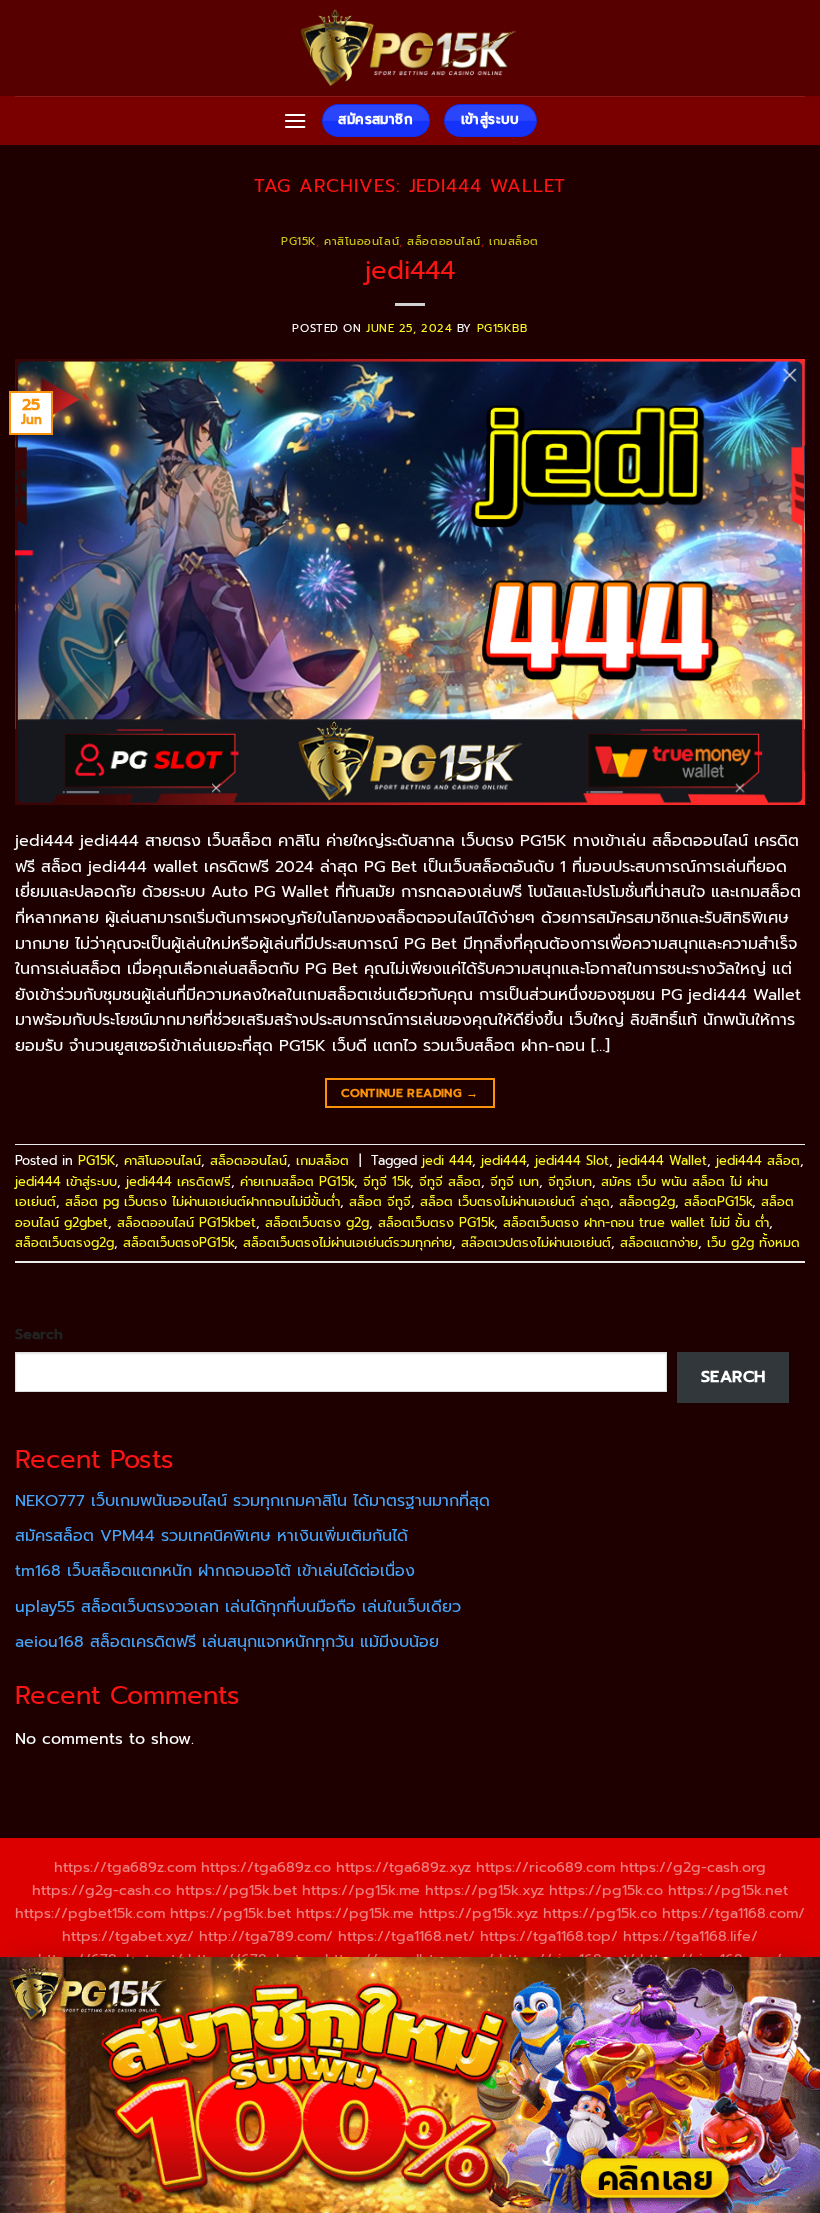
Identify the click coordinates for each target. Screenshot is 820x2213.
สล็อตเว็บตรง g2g (317, 1222)
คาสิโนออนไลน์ (361, 241)
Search (39, 1334)
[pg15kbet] (410, 48)
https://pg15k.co (606, 1890)
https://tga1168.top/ (549, 1936)
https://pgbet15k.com (90, 1913)
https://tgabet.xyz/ (128, 1936)
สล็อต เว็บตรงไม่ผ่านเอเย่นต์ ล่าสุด (515, 1201)
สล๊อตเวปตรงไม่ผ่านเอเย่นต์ (536, 1242)
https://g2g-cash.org (693, 1867)
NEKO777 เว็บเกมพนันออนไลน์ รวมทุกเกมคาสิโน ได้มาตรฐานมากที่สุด (252, 1501)
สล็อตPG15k (718, 1201)
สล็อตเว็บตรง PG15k (436, 1222)
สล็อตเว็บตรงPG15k (178, 1242)
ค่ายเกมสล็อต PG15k (297, 1181)
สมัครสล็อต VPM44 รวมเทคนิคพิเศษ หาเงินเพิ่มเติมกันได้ (211, 1536)
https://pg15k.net (728, 1890)
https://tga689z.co (266, 1867)
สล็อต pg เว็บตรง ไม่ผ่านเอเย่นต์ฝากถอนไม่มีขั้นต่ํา (202, 1201)
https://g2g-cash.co (101, 1890)
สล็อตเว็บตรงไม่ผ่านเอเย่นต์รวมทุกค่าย (347, 1242)
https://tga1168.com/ (733, 1913)
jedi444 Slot (572, 1160)
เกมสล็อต (514, 241)
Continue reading (410, 1093)
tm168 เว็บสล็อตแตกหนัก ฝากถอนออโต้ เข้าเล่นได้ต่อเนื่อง (215, 1571)
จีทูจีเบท (570, 1181)
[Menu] (295, 120)
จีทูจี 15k (386, 1181)
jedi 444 (447, 1160)
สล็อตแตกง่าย (659, 1242)
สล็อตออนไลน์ (444, 241)
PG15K (298, 241)
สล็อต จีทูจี (380, 1201)
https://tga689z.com (125, 1867)
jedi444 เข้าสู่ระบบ (66, 1181)
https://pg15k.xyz (484, 1890)
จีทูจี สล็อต (450, 1181)
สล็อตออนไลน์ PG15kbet (186, 1222)
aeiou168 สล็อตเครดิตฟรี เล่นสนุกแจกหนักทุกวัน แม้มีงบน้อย (227, 1642)
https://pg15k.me (361, 1890)
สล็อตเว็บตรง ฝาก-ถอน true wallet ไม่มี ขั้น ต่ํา (636, 1222)
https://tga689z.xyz (403, 1867)
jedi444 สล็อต (758, 1160)
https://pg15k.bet (236, 1890)
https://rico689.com (545, 1867)
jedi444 (410, 270)
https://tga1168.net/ (406, 1936)
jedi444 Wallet (662, 1160)
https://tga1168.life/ (690, 1936)
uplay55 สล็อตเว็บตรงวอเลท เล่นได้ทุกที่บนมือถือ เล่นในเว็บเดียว (238, 1607)
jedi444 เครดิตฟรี (178, 1181)
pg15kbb (502, 328)
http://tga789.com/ (266, 1936)
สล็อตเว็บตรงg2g (64, 1242)
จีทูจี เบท (514, 1181)
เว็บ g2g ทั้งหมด (753, 1242)
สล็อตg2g (647, 1201)
